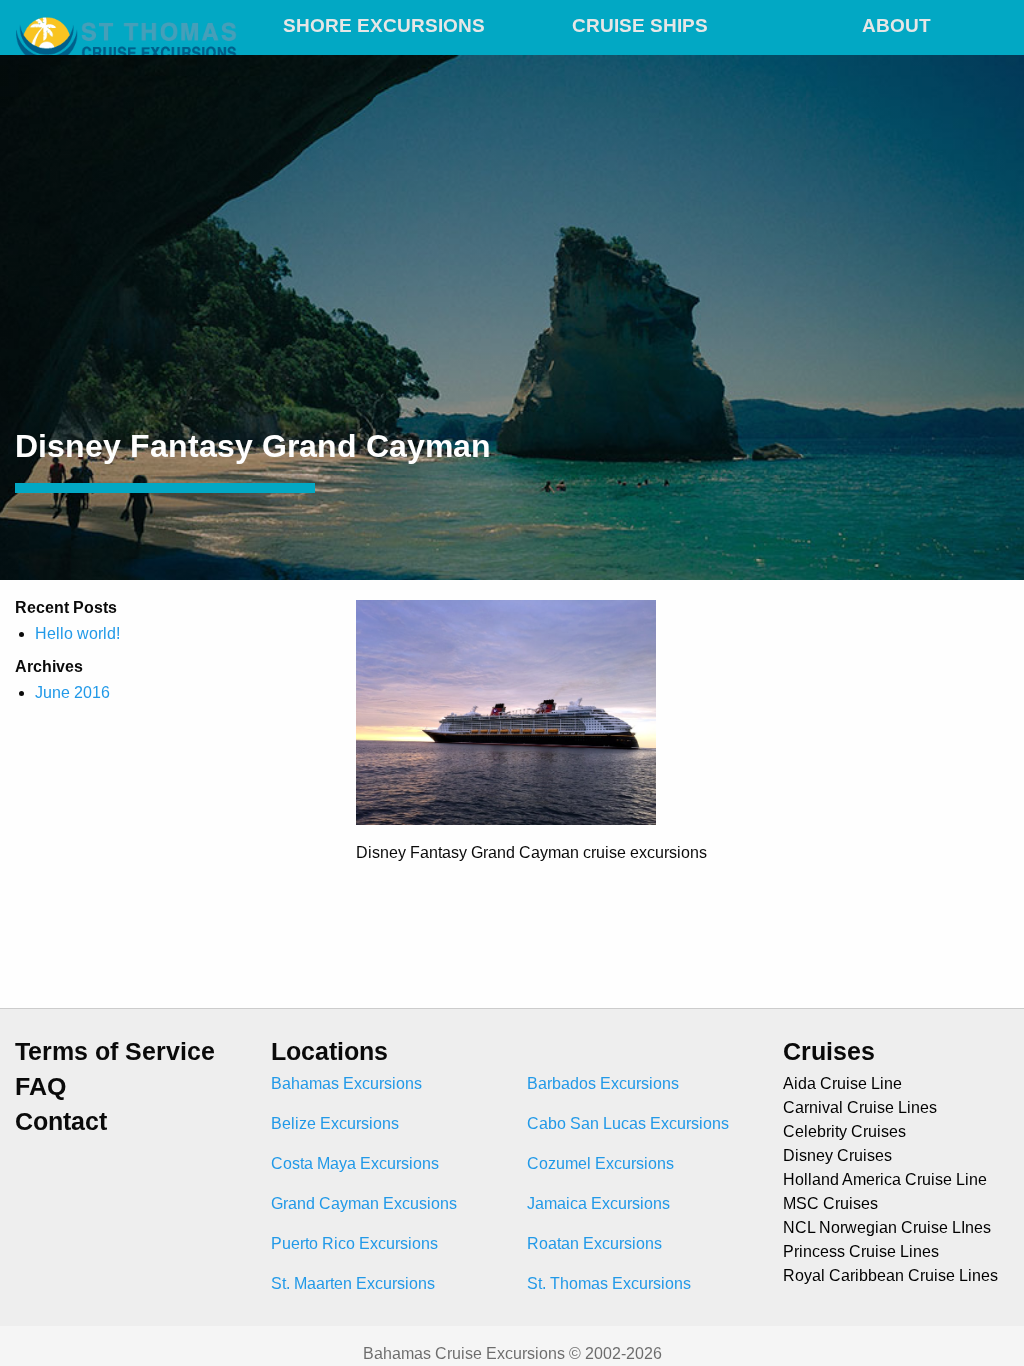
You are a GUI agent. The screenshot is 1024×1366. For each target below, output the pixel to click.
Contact (61, 1121)
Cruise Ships (640, 25)
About (896, 25)
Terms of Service (115, 1051)
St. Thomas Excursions (609, 1283)
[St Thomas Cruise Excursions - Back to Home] (128, 22)
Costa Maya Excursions (355, 1163)
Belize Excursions (335, 1123)
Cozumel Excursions (600, 1163)
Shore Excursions (384, 25)
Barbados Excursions (603, 1083)
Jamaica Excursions (598, 1203)
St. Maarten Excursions (353, 1283)
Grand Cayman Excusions (364, 1203)
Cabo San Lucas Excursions (628, 1123)
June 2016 (72, 692)
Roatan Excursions (594, 1243)
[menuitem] (384, 22)
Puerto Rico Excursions (354, 1243)
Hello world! (77, 633)
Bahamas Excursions (346, 1083)
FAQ (40, 1086)
